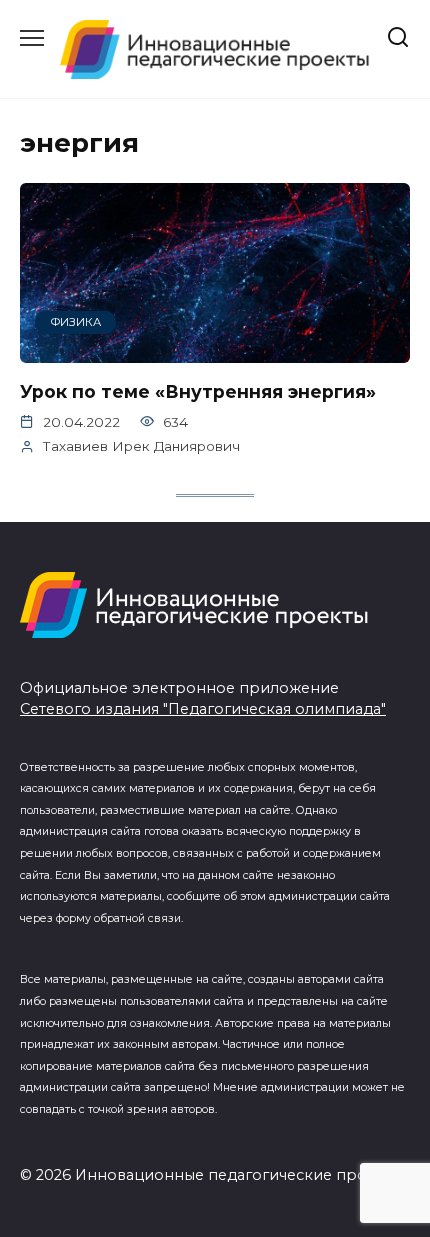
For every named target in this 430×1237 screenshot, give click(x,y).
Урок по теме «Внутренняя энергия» (198, 391)
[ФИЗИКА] (215, 350)
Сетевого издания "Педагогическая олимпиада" (203, 709)
